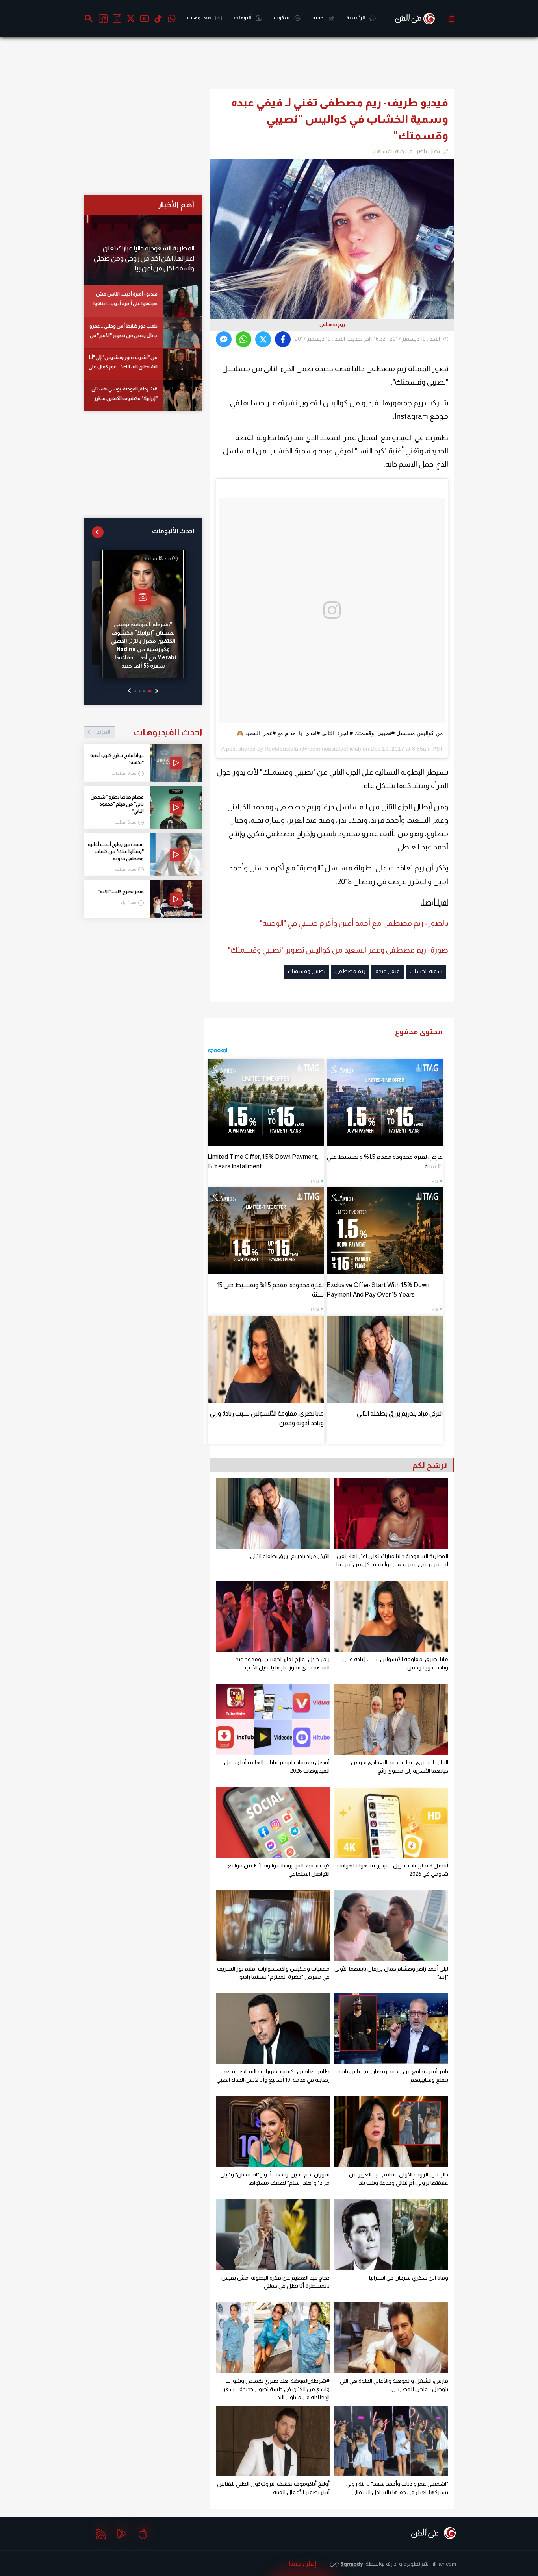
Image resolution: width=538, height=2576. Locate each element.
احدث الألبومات (173, 531)
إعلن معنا (303, 2564)
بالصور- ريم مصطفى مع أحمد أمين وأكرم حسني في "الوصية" (354, 923)
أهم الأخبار (176, 204)
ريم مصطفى (350, 971)
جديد (318, 18)
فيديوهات (199, 18)
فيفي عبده (388, 971)
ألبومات (243, 18)
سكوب (282, 18)
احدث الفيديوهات (149, 732)
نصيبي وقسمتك (307, 971)
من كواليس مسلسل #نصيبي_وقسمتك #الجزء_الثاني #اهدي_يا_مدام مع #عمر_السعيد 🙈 (340, 733)
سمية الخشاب (426, 971)
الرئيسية (356, 18)
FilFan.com (443, 2564)
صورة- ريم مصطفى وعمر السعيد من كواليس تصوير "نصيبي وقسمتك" (338, 950)
